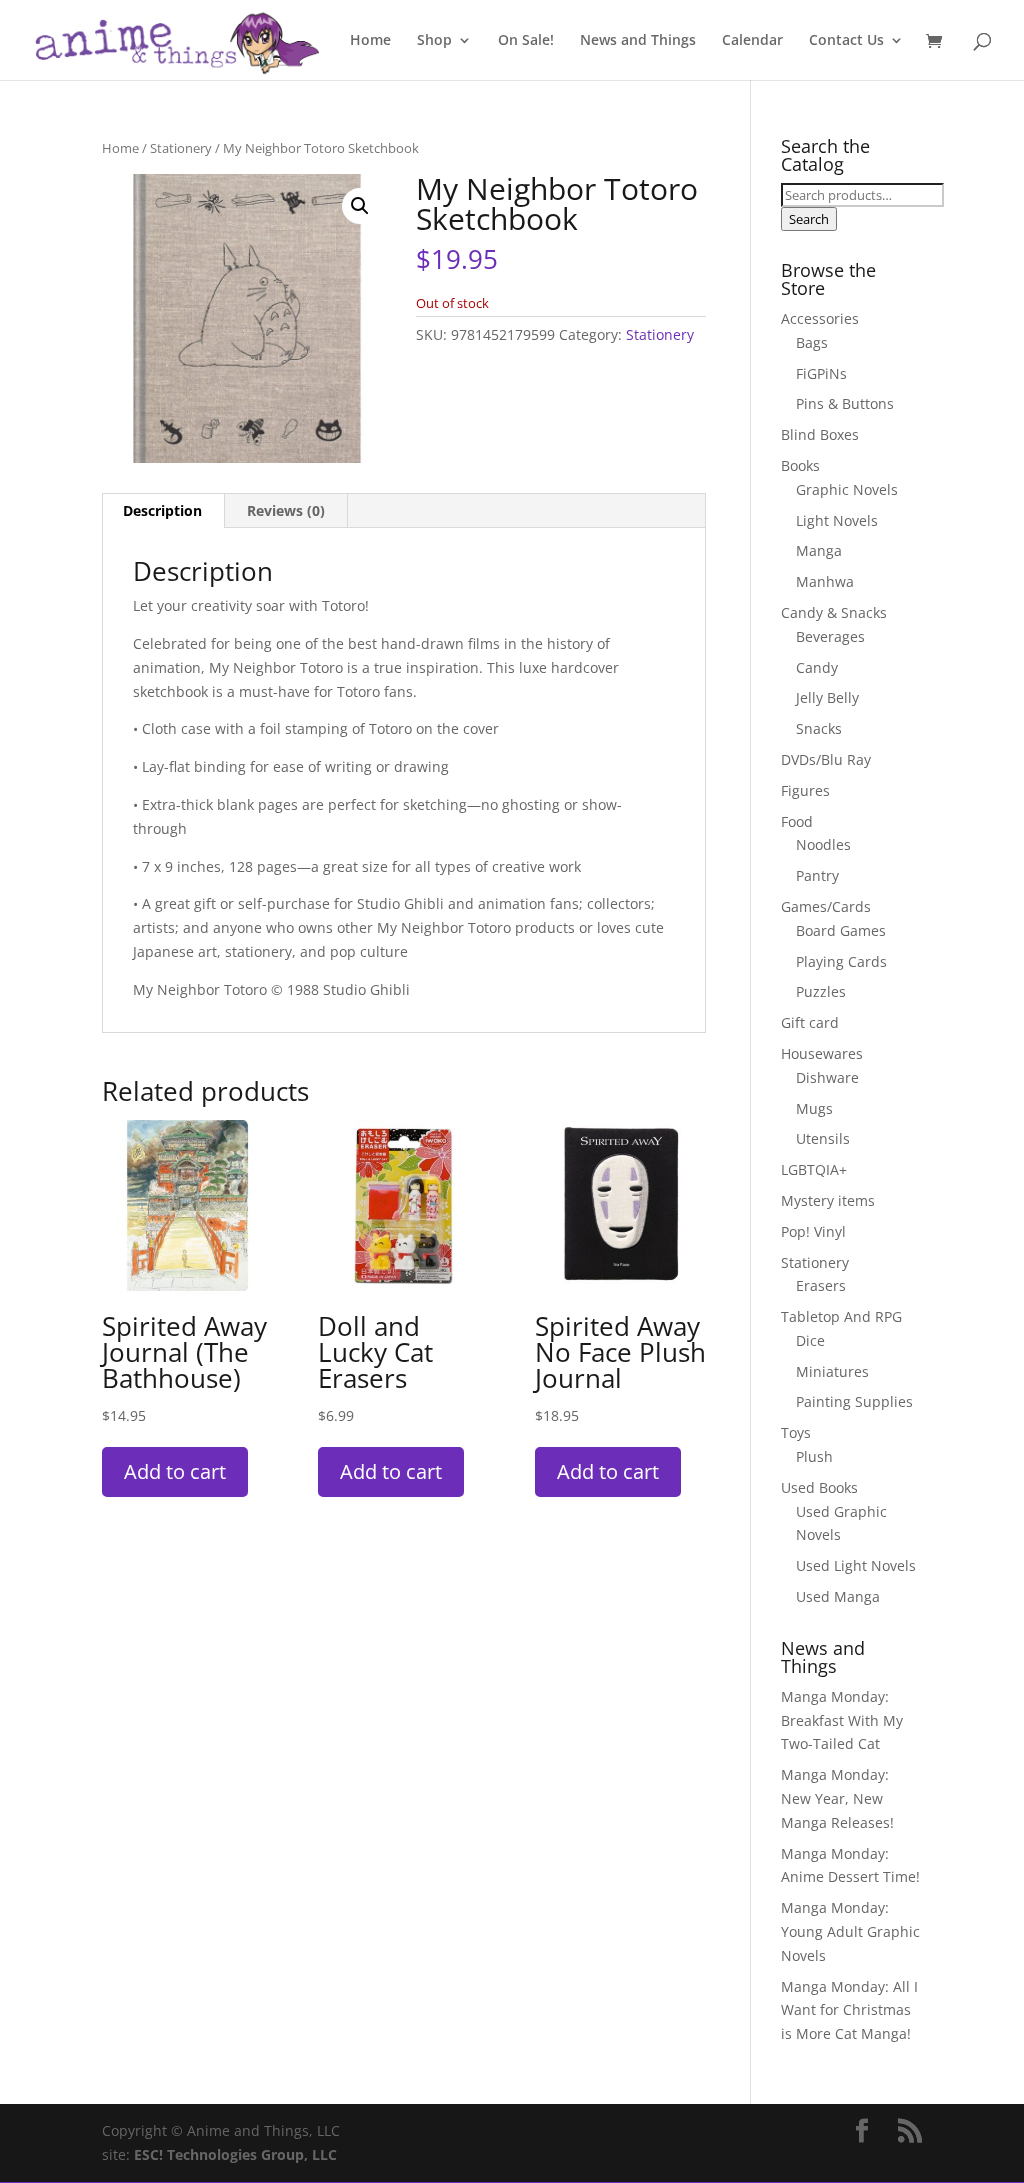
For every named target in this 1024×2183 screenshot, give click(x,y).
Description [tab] (162, 510)
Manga (819, 550)
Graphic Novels (847, 489)
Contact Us (846, 41)
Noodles (823, 844)
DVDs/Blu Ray (826, 759)
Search (809, 219)
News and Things (638, 41)
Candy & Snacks (834, 612)
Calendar (752, 41)
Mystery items (828, 1200)
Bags (812, 342)
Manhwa (825, 581)
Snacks (819, 728)
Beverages (830, 636)
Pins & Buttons (845, 403)
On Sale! (526, 41)
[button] (360, 206)
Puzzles (821, 991)
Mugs (814, 1108)
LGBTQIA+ (814, 1169)
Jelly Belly (827, 697)
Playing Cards (841, 961)
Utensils (823, 1138)
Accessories (820, 318)
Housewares (822, 1053)
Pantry (817, 875)
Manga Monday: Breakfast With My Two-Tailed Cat (842, 1720)
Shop (434, 41)
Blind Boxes (820, 434)
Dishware (827, 1077)
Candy (817, 667)
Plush (814, 1456)
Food (797, 821)
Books (800, 465)
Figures (805, 790)
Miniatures (832, 1371)
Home (370, 41)
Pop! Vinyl (813, 1231)
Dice (810, 1340)
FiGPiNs (821, 373)
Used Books (819, 1487)
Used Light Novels (856, 1565)
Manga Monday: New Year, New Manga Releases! (837, 1798)
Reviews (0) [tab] (286, 510)
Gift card (810, 1022)
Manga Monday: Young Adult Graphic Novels (850, 1931)
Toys (796, 1432)
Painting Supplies (854, 1401)
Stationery (181, 148)
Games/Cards (826, 906)
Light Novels (837, 520)
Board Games (841, 930)
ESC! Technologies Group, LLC (235, 2154)
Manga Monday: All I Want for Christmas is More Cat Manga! (849, 2010)
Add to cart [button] (175, 1471)
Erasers (821, 1285)
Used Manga (838, 1596)
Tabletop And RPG (841, 1316)
